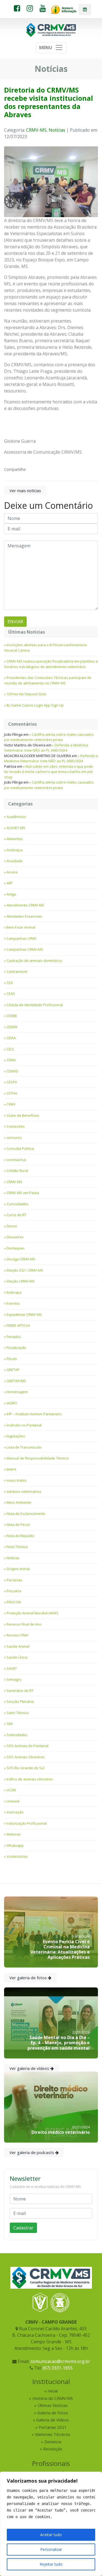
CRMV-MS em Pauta (23, 1193)
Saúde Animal (18, 1646)
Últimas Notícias (53, 2405)
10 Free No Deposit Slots (27, 694)
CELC (10, 1049)
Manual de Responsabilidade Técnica (38, 1458)
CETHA (12, 1093)
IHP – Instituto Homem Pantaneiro (34, 1414)
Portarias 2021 (53, 2427)
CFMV (11, 1104)
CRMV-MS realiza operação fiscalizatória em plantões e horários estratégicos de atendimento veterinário (51, 664)
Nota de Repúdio (20, 1536)
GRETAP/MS (16, 1381)
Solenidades (17, 1735)
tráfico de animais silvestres (30, 1779)
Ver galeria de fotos (29, 1978)
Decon (12, 1226)
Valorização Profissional (27, 1823)
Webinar (14, 1834)
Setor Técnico (18, 1713)
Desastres (15, 1237)
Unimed (13, 1801)
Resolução (53, 2449)
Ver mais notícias (25, 491)
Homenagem (17, 1392)
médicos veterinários (24, 1491)
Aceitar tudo (51, 2535)
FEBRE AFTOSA (18, 1325)
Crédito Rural (17, 1171)
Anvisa (12, 872)
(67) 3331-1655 (58, 2368)
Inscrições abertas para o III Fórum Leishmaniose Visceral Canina (46, 648)
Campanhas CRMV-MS (25, 949)
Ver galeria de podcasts (32, 2152)
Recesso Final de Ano (24, 1624)
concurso (14, 1138)
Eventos (13, 1303)
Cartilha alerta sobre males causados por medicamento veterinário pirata (49, 737)
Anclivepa (15, 850)
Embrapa (14, 1292)
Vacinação (15, 1812)
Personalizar (51, 2549)
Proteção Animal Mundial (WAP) (32, 1613)
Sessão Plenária (20, 1701)
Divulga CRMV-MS (21, 1259)
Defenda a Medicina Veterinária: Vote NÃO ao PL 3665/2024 (46, 748)
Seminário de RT (20, 1691)
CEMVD (12, 1071)
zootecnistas (17, 1856)
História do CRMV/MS (53, 2398)
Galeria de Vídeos (53, 2420)
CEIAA (11, 1038)
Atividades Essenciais (24, 916)
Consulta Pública (20, 1148)
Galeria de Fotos (53, 2413)
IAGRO (12, 1403)
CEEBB (12, 1016)
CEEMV (12, 1027)
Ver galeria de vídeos (30, 2068)
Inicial (53, 2391)
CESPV (12, 1082)
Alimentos (15, 839)
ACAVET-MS (16, 828)
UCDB (11, 1790)
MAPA (11, 1469)
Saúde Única (17, 1657)
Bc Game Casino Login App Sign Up (35, 705)
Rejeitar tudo (51, 2564)
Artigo (11, 894)
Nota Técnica (17, 1547)
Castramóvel (17, 971)
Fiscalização (16, 1348)
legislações (16, 1436)
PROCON (14, 1602)
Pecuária (14, 1591)
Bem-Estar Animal (21, 927)
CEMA (11, 1060)
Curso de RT (16, 1215)
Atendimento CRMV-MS (25, 905)
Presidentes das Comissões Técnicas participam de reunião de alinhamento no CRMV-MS (48, 680)
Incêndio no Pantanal (24, 1425)
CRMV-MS (36, 130)
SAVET (12, 1668)
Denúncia (53, 2442)
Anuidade (15, 861)
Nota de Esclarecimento (26, 1514)
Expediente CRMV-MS (24, 1314)
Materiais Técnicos (53, 2434)
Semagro (14, 1679)
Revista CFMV (18, 1635)
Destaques (16, 1248)
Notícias (57, 130)
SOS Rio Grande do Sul (25, 1768)
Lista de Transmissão (24, 1447)
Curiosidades (18, 1204)
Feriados (14, 1337)
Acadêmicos (16, 817)
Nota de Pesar (18, 1525)
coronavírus (16, 1160)
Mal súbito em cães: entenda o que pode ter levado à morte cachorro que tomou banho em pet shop (49, 772)
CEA (10, 983)
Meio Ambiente (19, 1502)
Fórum (12, 1359)
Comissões (16, 1126)
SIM (10, 1724)
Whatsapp (15, 1845)
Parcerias (14, 1580)
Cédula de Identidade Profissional (35, 1005)
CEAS (11, 994)
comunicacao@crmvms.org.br (60, 2361)
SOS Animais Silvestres (26, 1757)
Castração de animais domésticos (34, 961)
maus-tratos (17, 1480)
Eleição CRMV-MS (21, 1281)
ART (10, 883)
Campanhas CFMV (21, 938)
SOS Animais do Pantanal (27, 1746)
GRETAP (13, 1370)
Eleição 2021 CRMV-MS (25, 1270)
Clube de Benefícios (23, 1115)
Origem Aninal (18, 1569)
